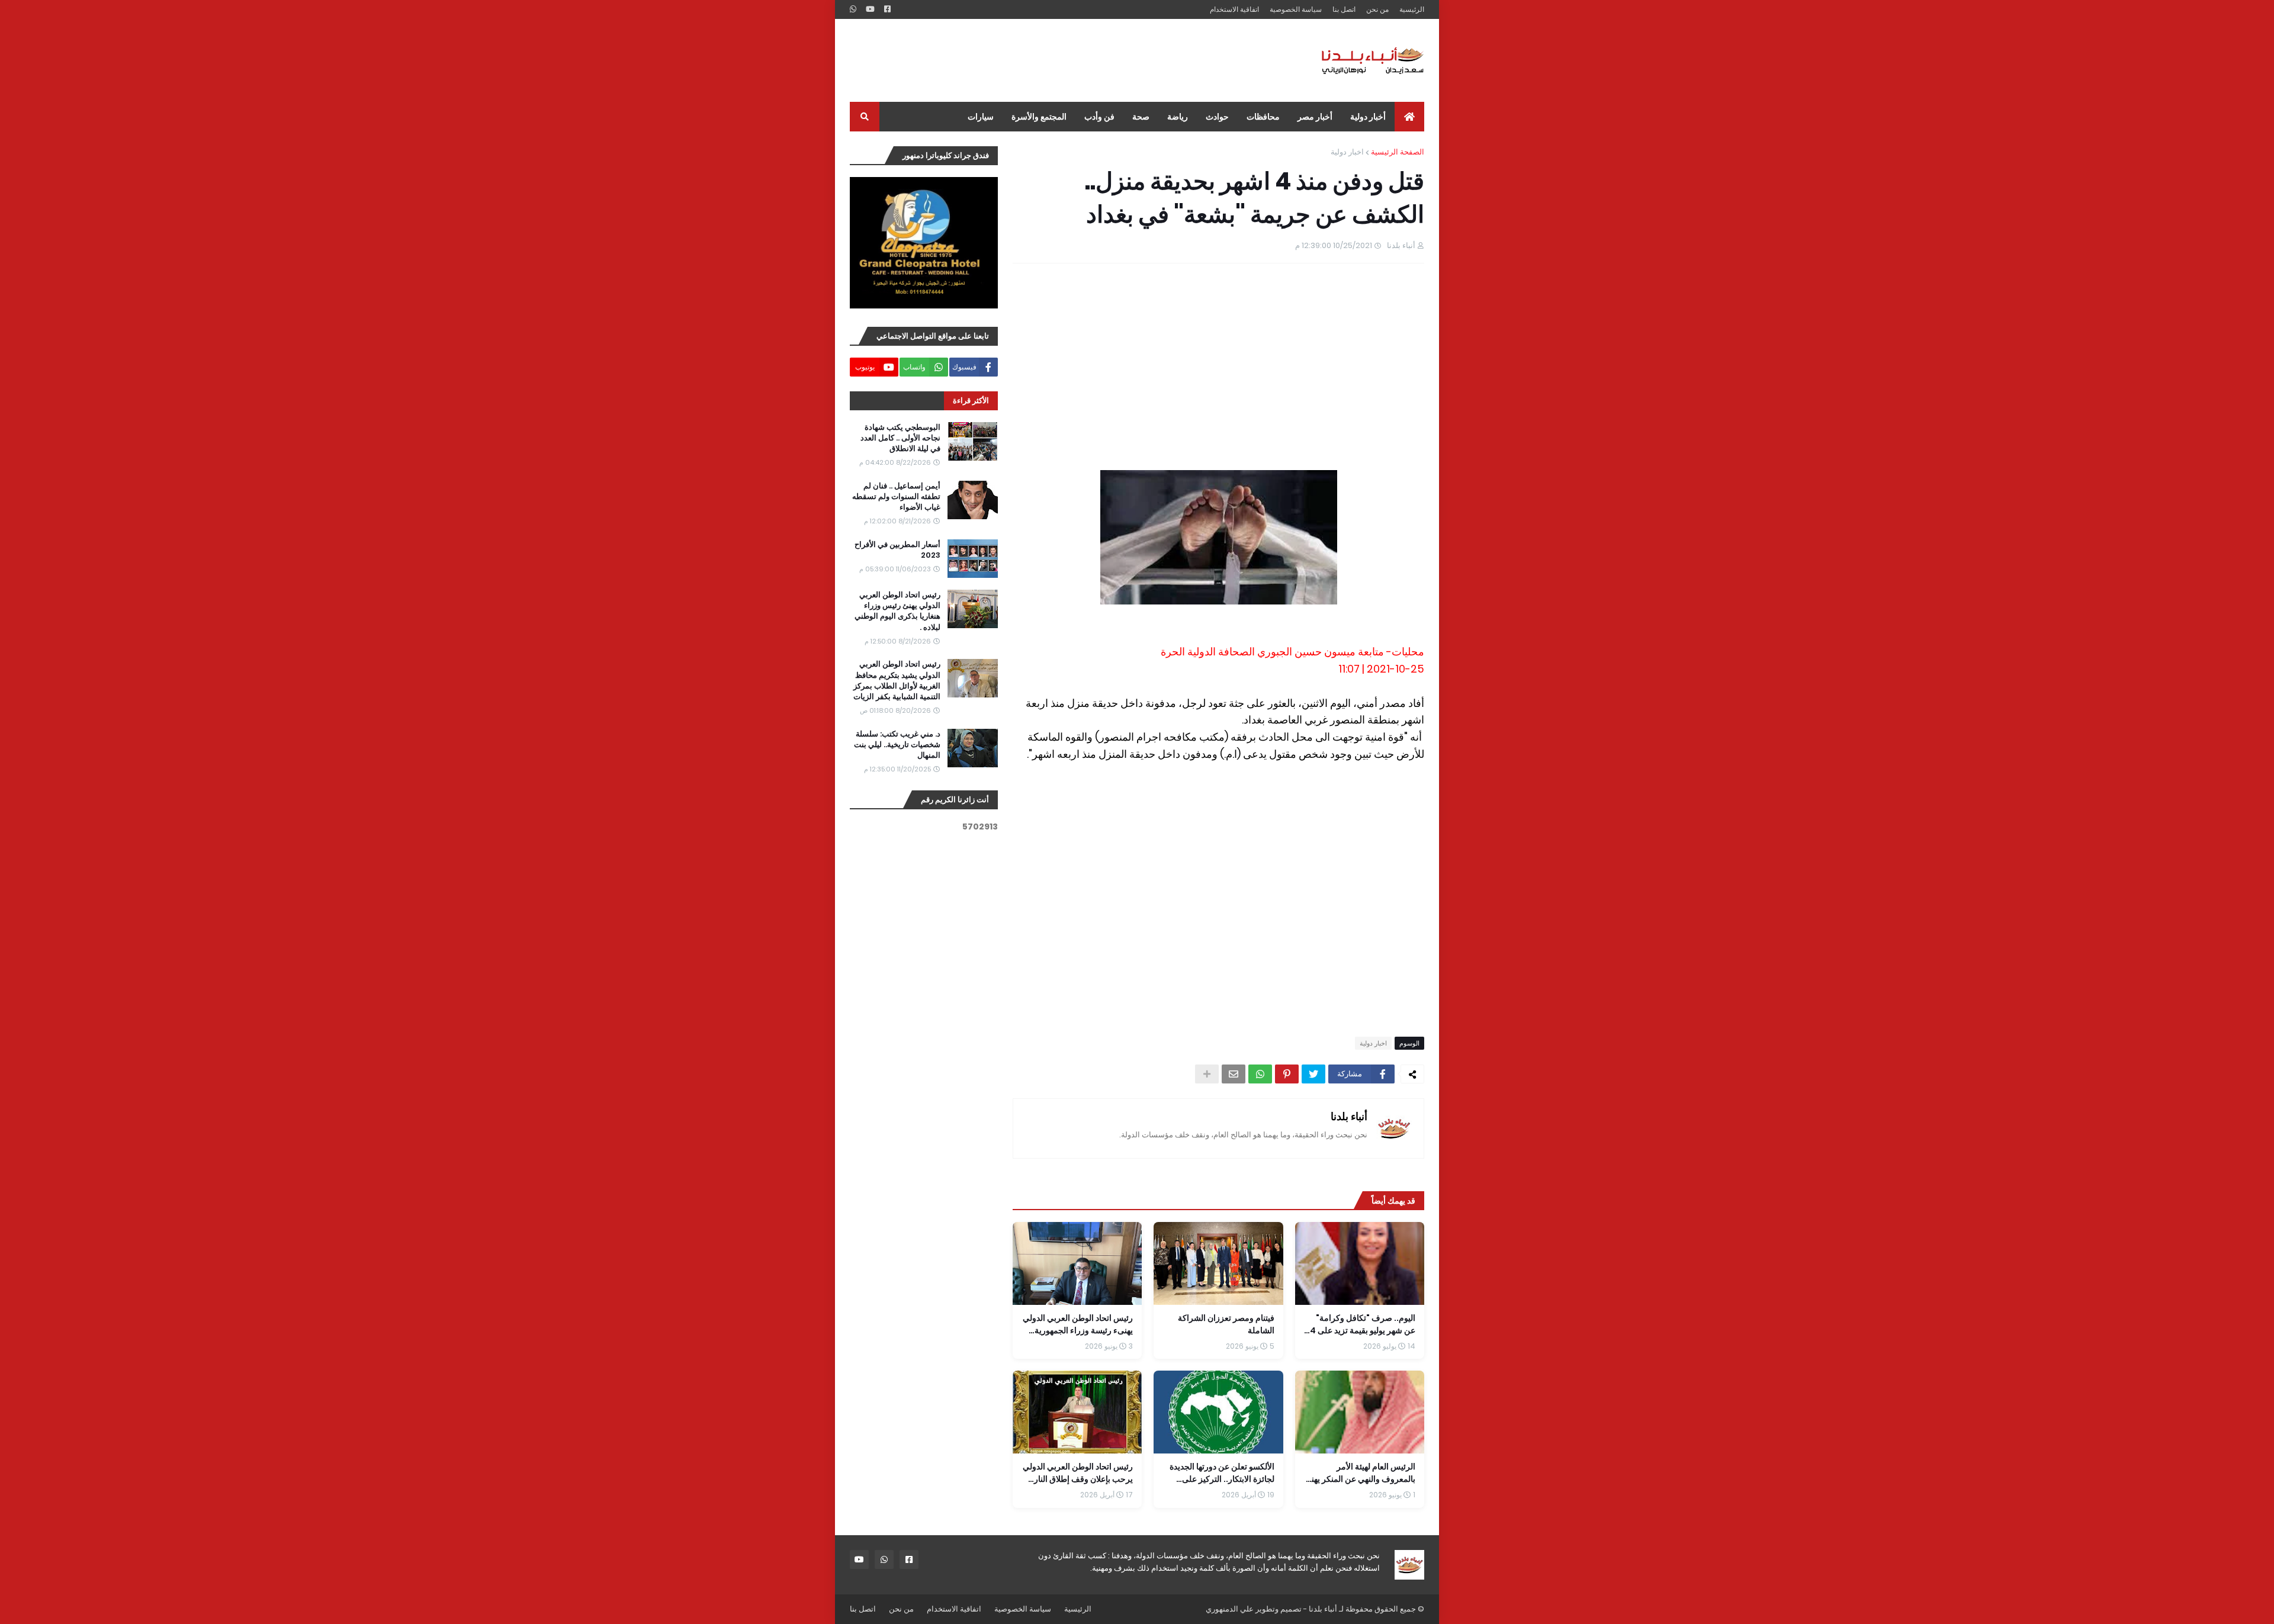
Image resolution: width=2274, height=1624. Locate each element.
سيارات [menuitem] (981, 117)
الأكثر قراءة (971, 401)
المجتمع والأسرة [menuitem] (1039, 117)
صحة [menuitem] (1141, 117)
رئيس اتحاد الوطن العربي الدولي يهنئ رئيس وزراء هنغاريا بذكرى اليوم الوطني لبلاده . (897, 611)
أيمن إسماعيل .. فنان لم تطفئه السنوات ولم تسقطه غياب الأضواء (896, 497)
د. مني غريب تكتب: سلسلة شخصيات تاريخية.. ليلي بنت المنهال (897, 745)
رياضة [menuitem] (1178, 117)
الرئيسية (1412, 9)
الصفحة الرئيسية (1398, 152)
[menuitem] (1409, 117)
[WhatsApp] (1260, 1074)
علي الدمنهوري (1230, 1609)
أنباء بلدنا (1349, 1116)
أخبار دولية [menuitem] (1368, 117)
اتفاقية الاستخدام (1234, 9)
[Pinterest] (1287, 1074)
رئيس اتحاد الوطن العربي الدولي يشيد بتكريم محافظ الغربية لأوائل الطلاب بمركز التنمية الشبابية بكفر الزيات (897, 681)
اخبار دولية (1347, 152)
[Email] (1234, 1074)
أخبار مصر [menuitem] (1315, 117)
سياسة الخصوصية (1296, 9)
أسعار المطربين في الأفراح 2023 (897, 550)
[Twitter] (1313, 1074)
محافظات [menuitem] (1263, 117)
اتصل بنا (1344, 9)
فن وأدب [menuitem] (1099, 117)
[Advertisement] (1065, 60)
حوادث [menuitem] (1217, 117)
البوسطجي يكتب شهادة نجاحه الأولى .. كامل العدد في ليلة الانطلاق (900, 438)
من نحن (1377, 9)
